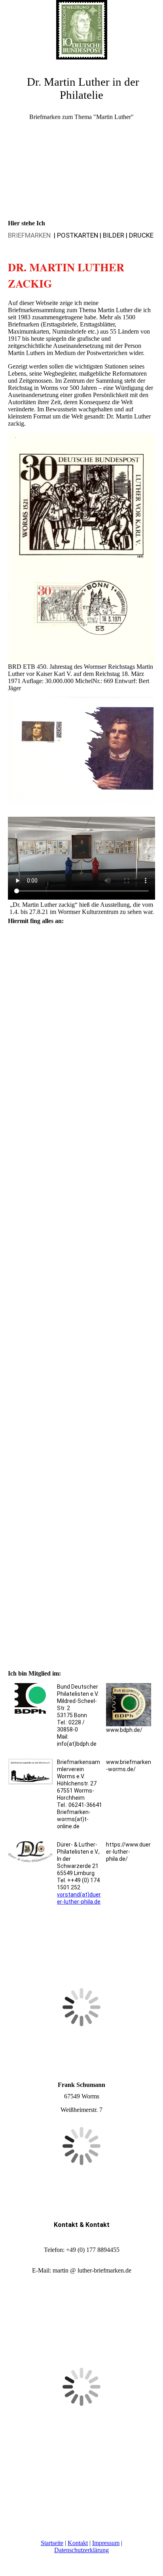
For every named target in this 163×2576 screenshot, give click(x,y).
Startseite (52, 2543)
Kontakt (78, 2543)
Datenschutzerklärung (81, 2550)
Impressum (106, 2543)
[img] (81, 30)
